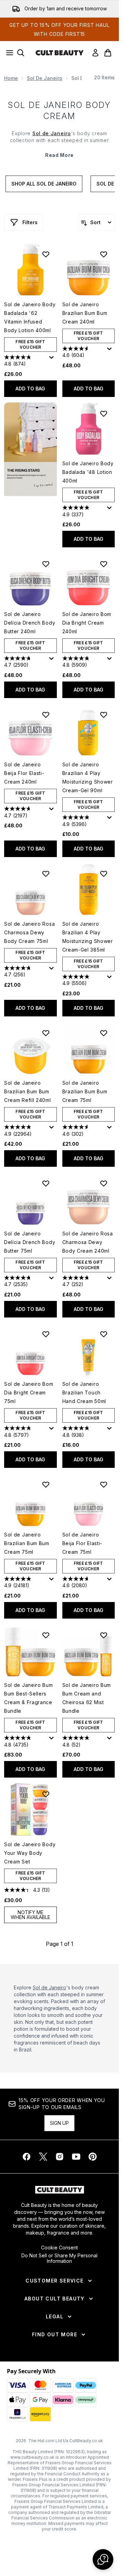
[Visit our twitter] (43, 2157)
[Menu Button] (8, 53)
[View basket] (108, 53)
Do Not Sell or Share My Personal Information (59, 2258)
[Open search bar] (21, 53)
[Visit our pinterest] (93, 2157)
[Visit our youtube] (76, 2157)
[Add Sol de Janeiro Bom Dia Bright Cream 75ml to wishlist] (46, 1334)
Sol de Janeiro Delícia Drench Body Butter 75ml (30, 1242)
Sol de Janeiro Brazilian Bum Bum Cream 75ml (85, 1091)
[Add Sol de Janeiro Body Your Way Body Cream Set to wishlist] (46, 1794)
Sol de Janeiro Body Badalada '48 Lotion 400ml (88, 472)
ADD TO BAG (30, 389)
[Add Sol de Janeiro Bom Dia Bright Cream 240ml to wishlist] (104, 564)
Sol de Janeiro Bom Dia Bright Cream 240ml (87, 623)
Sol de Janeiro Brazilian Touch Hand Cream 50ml (84, 1393)
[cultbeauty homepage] (60, 53)
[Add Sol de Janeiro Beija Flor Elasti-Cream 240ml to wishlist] (46, 715)
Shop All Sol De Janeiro (44, 184)
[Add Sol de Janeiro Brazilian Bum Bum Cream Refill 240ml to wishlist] (46, 1033)
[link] (95, 53)
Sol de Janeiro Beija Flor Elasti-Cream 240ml (24, 773)
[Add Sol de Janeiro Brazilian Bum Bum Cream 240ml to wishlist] (104, 254)
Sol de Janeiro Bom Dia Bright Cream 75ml (29, 1393)
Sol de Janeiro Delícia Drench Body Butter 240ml (30, 623)
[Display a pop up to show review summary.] (53, 359)
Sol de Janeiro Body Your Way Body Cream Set (30, 1853)
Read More (59, 155)
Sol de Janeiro (45, 78)
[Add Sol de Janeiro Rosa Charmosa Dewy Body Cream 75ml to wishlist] (46, 874)
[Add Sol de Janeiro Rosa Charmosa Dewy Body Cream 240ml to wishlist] (104, 1183)
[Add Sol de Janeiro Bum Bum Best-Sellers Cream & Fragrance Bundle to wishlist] (46, 1635)
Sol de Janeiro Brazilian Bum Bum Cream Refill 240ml (28, 1091)
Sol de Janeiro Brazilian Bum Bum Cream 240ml (85, 313)
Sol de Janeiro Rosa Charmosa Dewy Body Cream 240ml (88, 1242)
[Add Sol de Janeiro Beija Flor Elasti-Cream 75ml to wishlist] (104, 1484)
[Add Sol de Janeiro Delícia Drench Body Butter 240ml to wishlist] (46, 564)
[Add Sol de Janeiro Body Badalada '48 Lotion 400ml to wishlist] (104, 414)
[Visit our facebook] (27, 2157)
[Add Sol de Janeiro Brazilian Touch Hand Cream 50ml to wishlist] (104, 1334)
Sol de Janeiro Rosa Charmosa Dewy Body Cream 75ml (29, 932)
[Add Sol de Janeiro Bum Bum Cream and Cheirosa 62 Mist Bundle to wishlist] (104, 1635)
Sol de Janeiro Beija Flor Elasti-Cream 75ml (82, 1543)
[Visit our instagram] (60, 2157)
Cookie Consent (59, 2248)
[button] (30, 449)
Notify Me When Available (30, 1915)
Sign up (59, 2123)
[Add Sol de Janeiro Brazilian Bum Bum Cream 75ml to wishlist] (104, 1033)
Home (11, 78)
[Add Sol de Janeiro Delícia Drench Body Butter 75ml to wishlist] (46, 1183)
